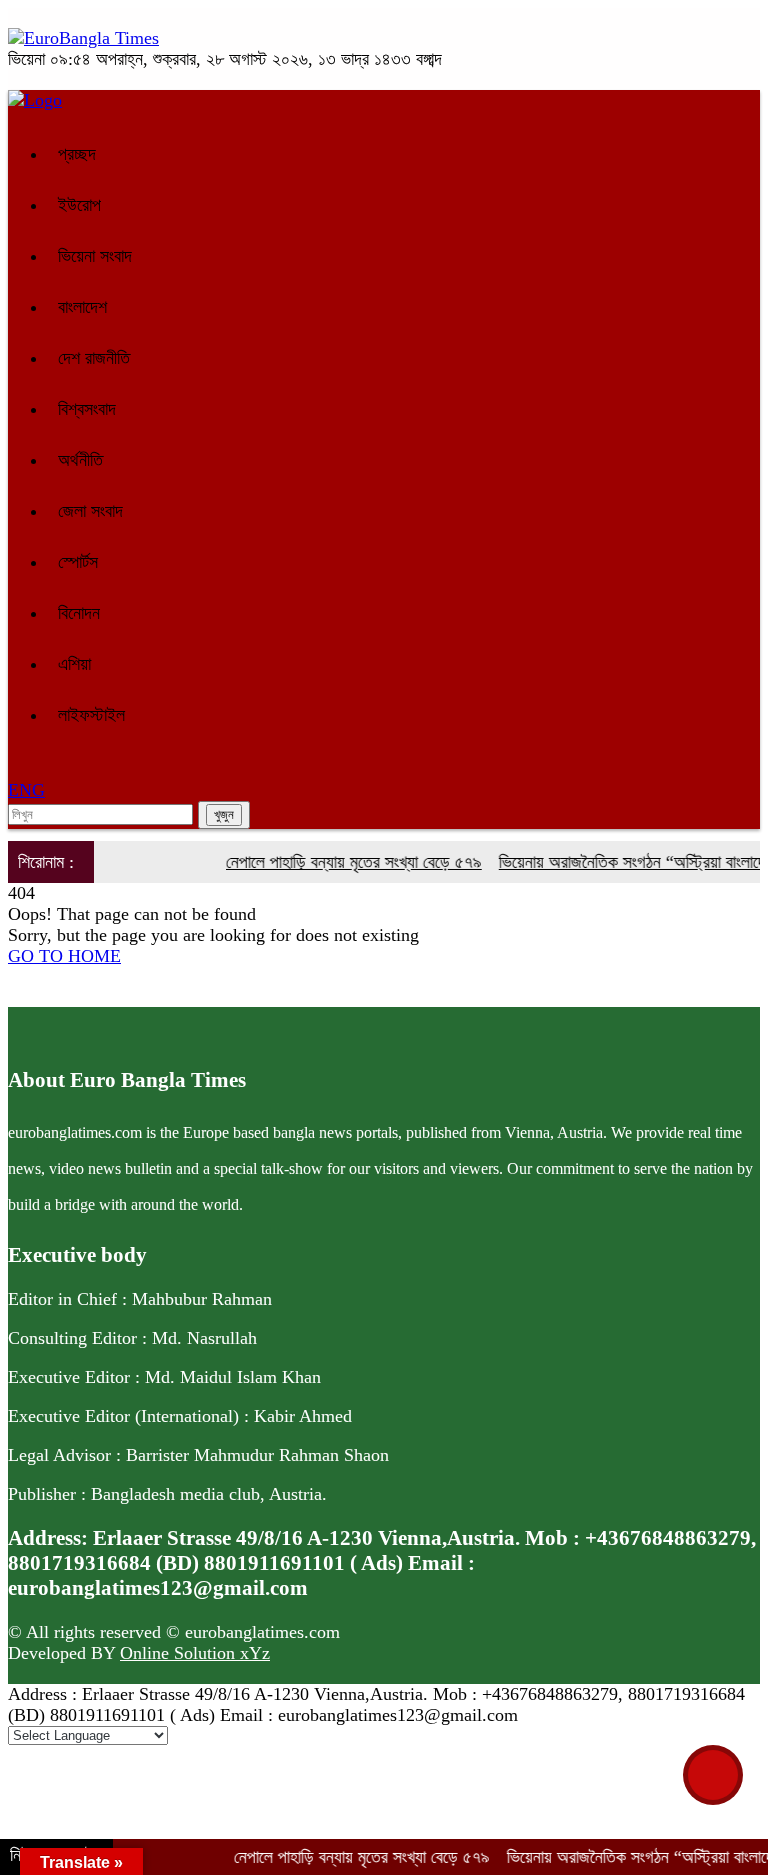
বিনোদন (79, 613)
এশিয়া (74, 664)
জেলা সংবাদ (90, 511)
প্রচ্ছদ (77, 154)
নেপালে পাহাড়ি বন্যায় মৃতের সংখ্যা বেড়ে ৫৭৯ (339, 862)
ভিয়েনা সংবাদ (95, 256)
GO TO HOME (64, 956)
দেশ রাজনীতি (94, 358)
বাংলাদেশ (82, 307)
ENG (26, 790)
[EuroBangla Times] (83, 38)
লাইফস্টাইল (91, 715)
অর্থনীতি (80, 460)
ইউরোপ (79, 205)
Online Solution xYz (195, 1653)
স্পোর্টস (78, 562)
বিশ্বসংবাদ (87, 409)
